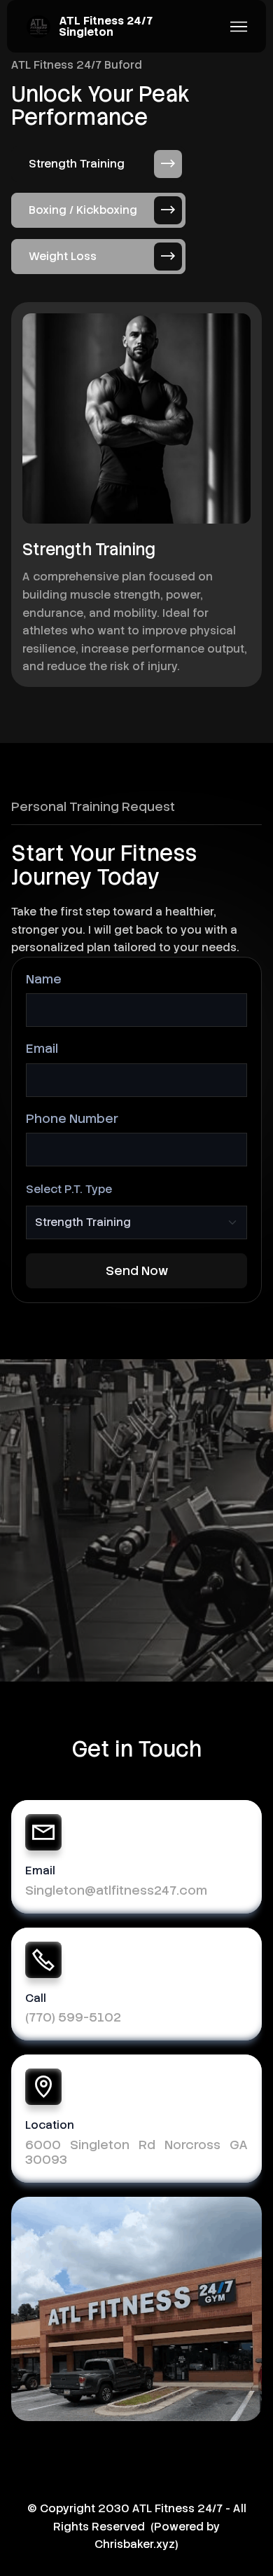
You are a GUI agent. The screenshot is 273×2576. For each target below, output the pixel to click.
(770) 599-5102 (73, 2017)
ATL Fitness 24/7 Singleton (106, 27)
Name (44, 979)
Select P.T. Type (69, 1189)
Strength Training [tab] (77, 164)
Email (42, 1048)
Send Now (137, 1270)
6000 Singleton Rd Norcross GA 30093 (136, 2152)
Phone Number (72, 1118)
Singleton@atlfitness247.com (116, 1890)
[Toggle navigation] (239, 27)
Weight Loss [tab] (63, 256)
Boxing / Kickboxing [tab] (83, 210)
